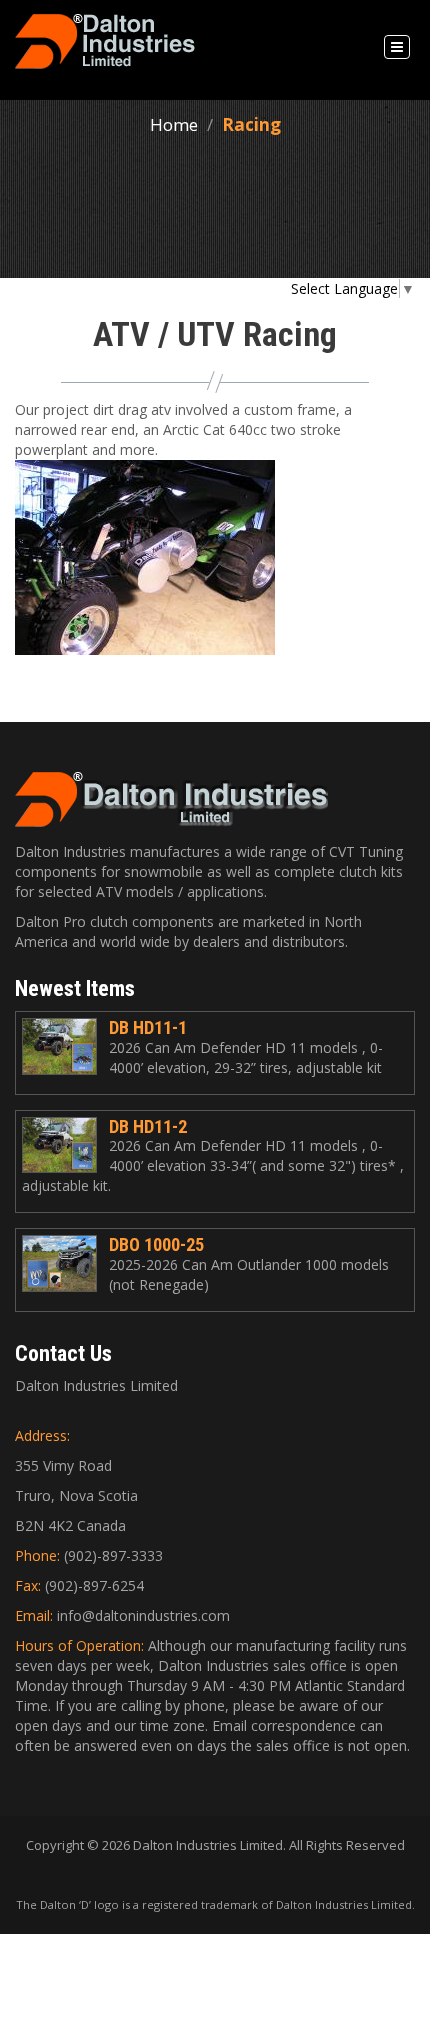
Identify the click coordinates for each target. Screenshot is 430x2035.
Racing (251, 124)
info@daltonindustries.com (143, 1615)
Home (174, 124)
